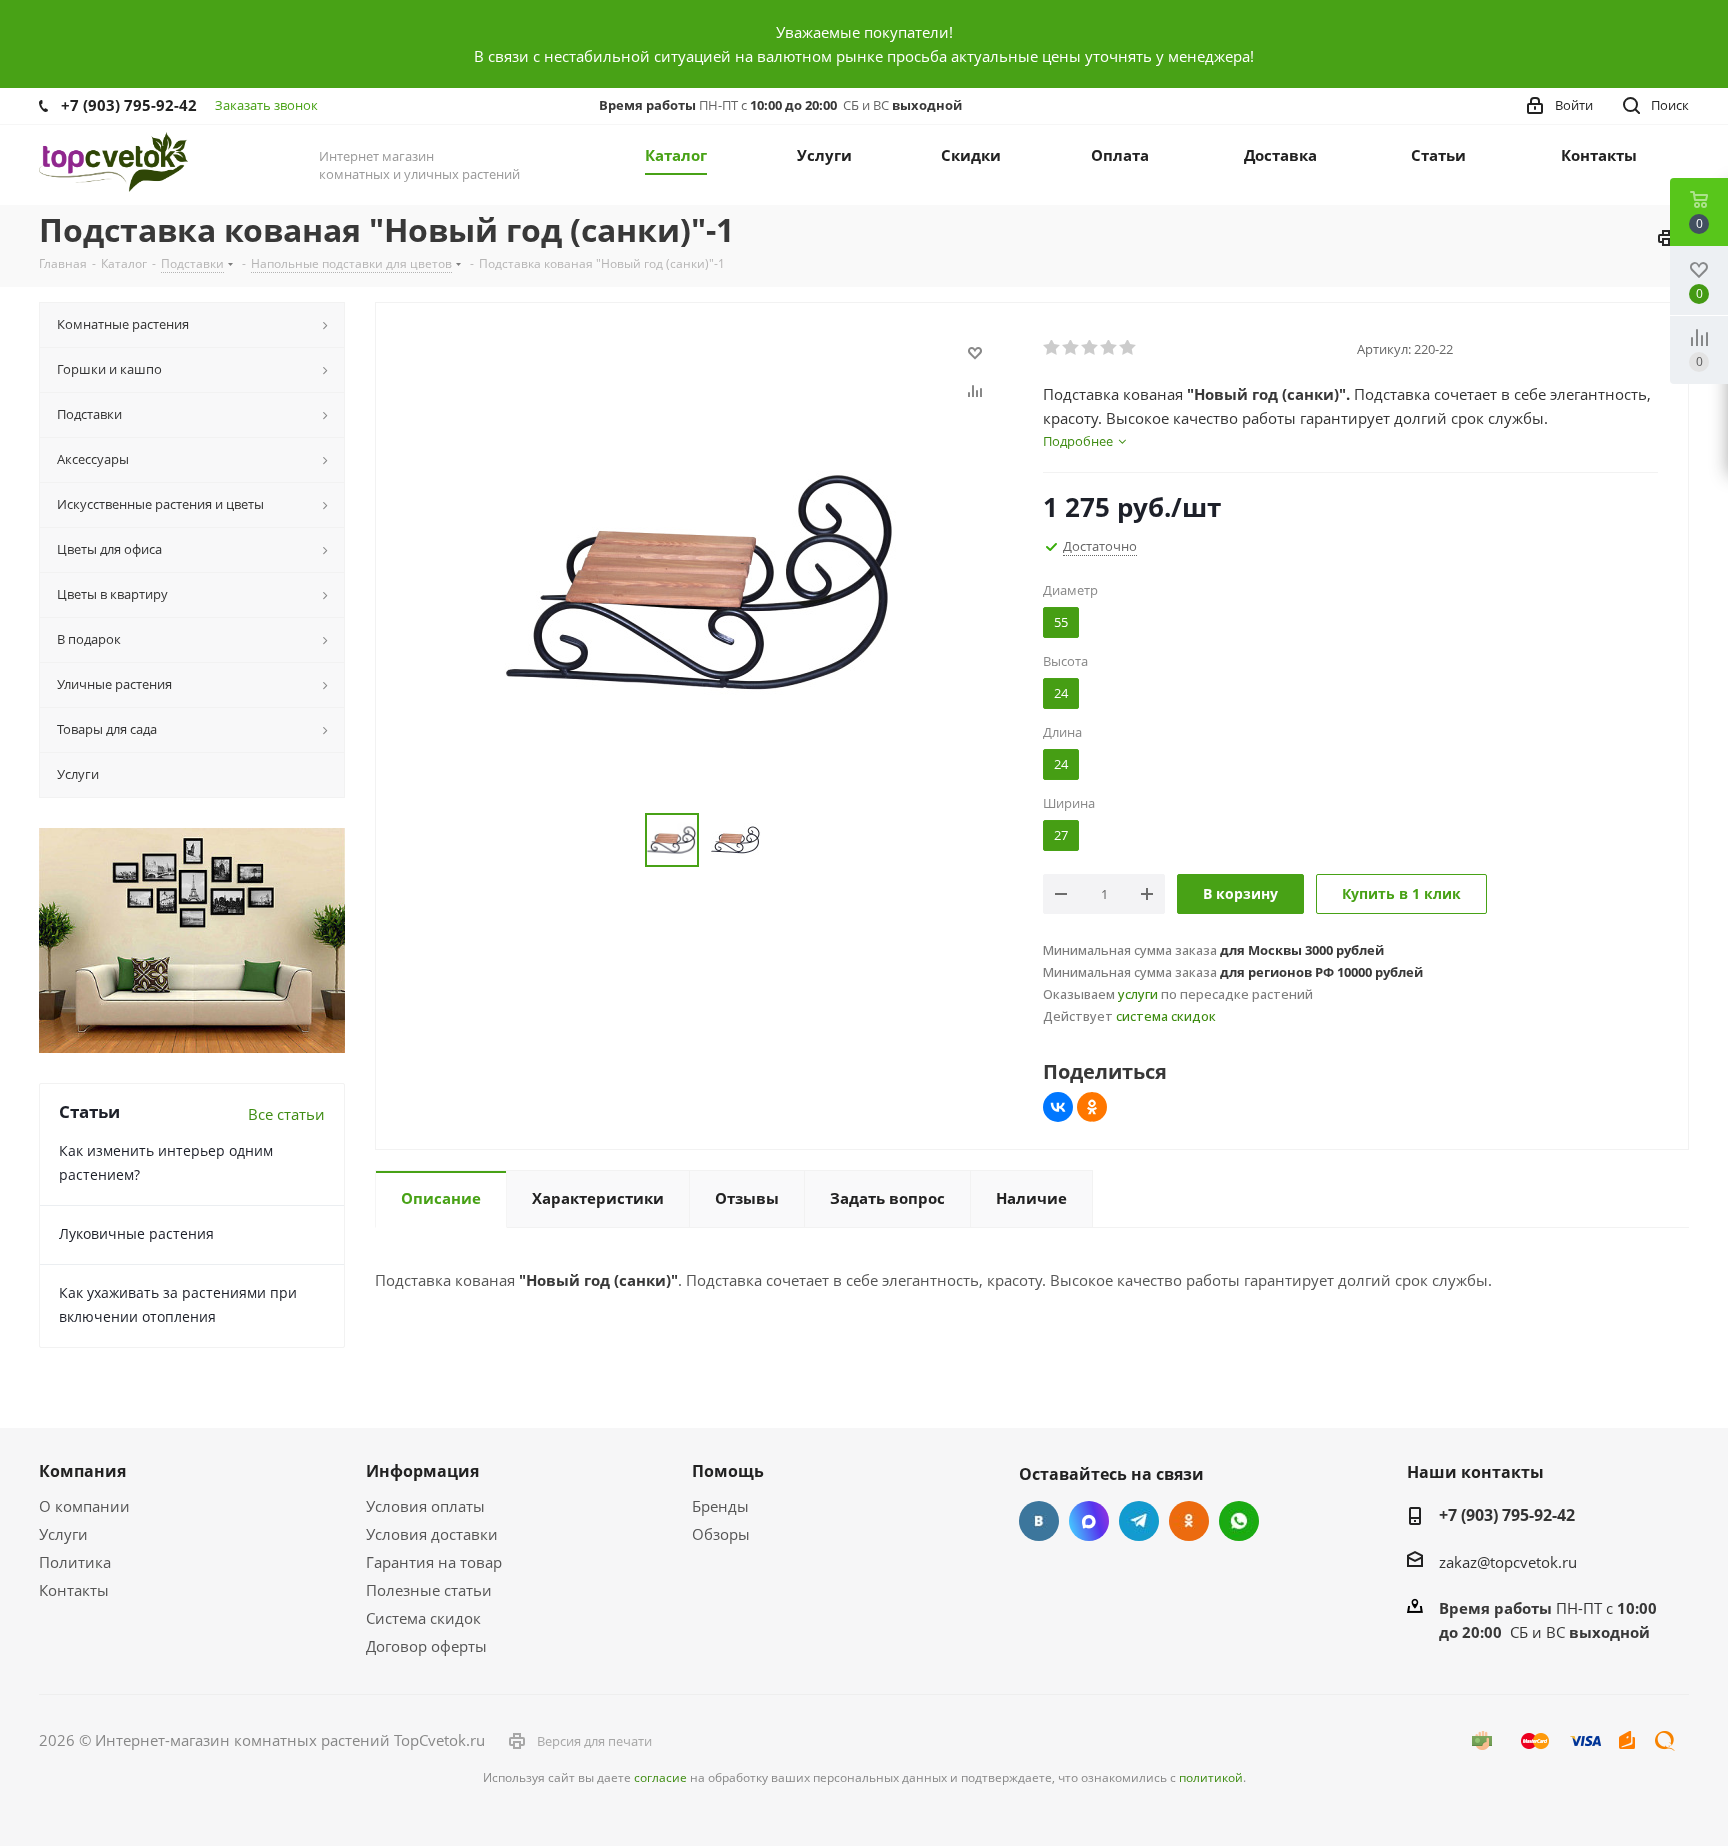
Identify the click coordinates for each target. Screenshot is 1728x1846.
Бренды (720, 1506)
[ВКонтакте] (1058, 1107)
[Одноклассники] (1092, 1107)
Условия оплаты (425, 1506)
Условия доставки (432, 1534)
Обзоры (721, 1534)
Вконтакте (1039, 1521)
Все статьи (286, 1114)
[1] (1052, 348)
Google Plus (1239, 1521)
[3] (1090, 348)
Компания (82, 1471)
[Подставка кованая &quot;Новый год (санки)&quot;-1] (704, 581)
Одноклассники (1189, 1521)
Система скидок (423, 1618)
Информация (422, 1471)
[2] (1071, 348)
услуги (1138, 994)
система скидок (1166, 1016)
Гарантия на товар (434, 1562)
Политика (75, 1562)
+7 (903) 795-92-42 (129, 105)
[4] (1109, 348)
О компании (84, 1506)
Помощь (728, 1471)
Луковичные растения (136, 1233)
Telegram (1139, 1521)
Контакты (74, 1590)
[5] (1128, 348)
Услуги (63, 1534)
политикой (1211, 1777)
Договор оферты (426, 1646)
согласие (660, 1777)
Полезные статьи (429, 1590)
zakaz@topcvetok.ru (1508, 1562)
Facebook (1089, 1521)
